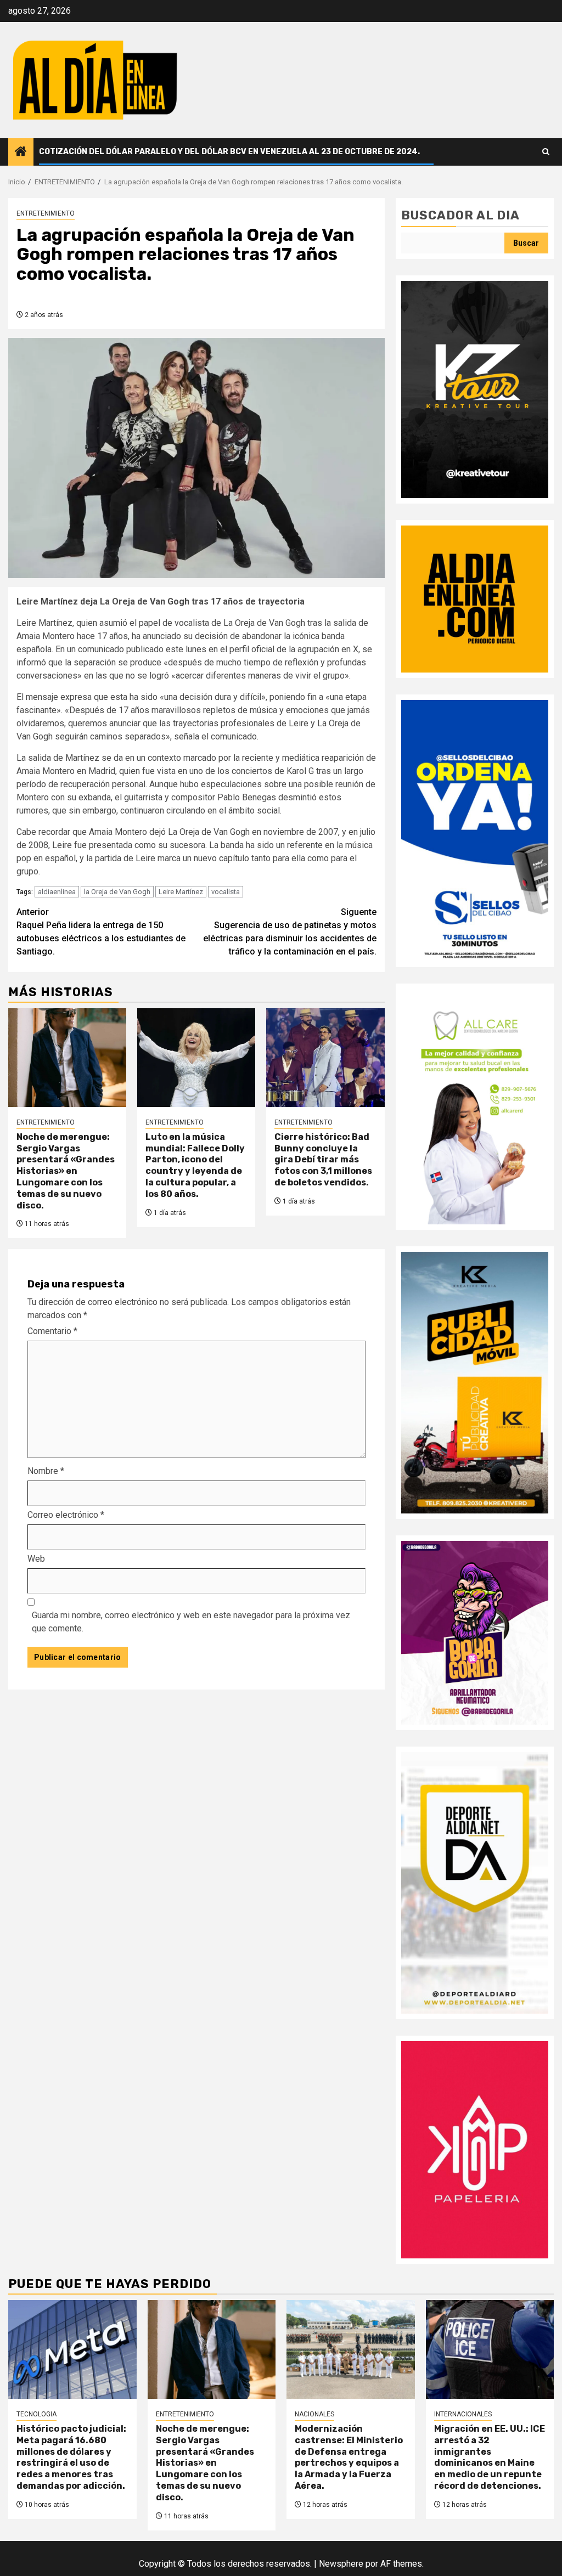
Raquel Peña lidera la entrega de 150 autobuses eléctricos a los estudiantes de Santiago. (101, 932)
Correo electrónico (66, 1515)
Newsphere (341, 2564)
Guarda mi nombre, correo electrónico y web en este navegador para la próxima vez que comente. (191, 1622)
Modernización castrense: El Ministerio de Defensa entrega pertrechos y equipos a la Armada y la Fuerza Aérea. (349, 2457)
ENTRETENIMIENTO (46, 213)
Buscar (526, 243)
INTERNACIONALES (463, 2414)
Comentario (52, 1331)
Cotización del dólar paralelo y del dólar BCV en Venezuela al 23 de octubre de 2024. (229, 152)
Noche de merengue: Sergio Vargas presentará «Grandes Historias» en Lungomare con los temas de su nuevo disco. (66, 1171)
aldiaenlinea (57, 892)
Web (36, 1559)
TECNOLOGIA (36, 2414)
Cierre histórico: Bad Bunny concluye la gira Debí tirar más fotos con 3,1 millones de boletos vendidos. (323, 1160)
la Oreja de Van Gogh (117, 892)
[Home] (21, 152)
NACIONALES (314, 2414)
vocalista (226, 892)
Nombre (46, 1471)
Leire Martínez (181, 892)
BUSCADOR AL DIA (460, 215)
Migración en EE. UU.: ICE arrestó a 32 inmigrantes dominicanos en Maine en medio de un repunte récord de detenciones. (490, 2457)
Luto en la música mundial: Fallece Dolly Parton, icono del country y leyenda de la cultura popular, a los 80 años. (195, 1165)
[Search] (546, 152)
